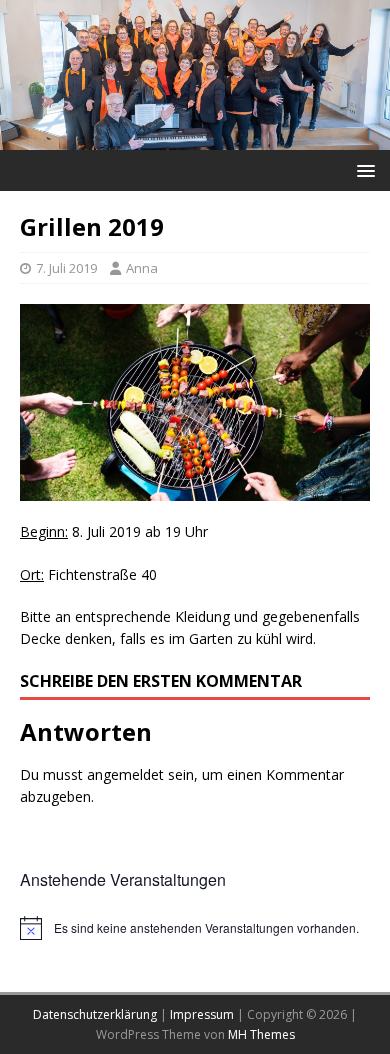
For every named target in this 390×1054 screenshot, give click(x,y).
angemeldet (125, 774)
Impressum (202, 1014)
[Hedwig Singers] (195, 137)
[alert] (195, 928)
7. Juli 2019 (66, 268)
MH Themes (261, 1034)
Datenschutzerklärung (95, 1014)
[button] (362, 169)
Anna (142, 268)
